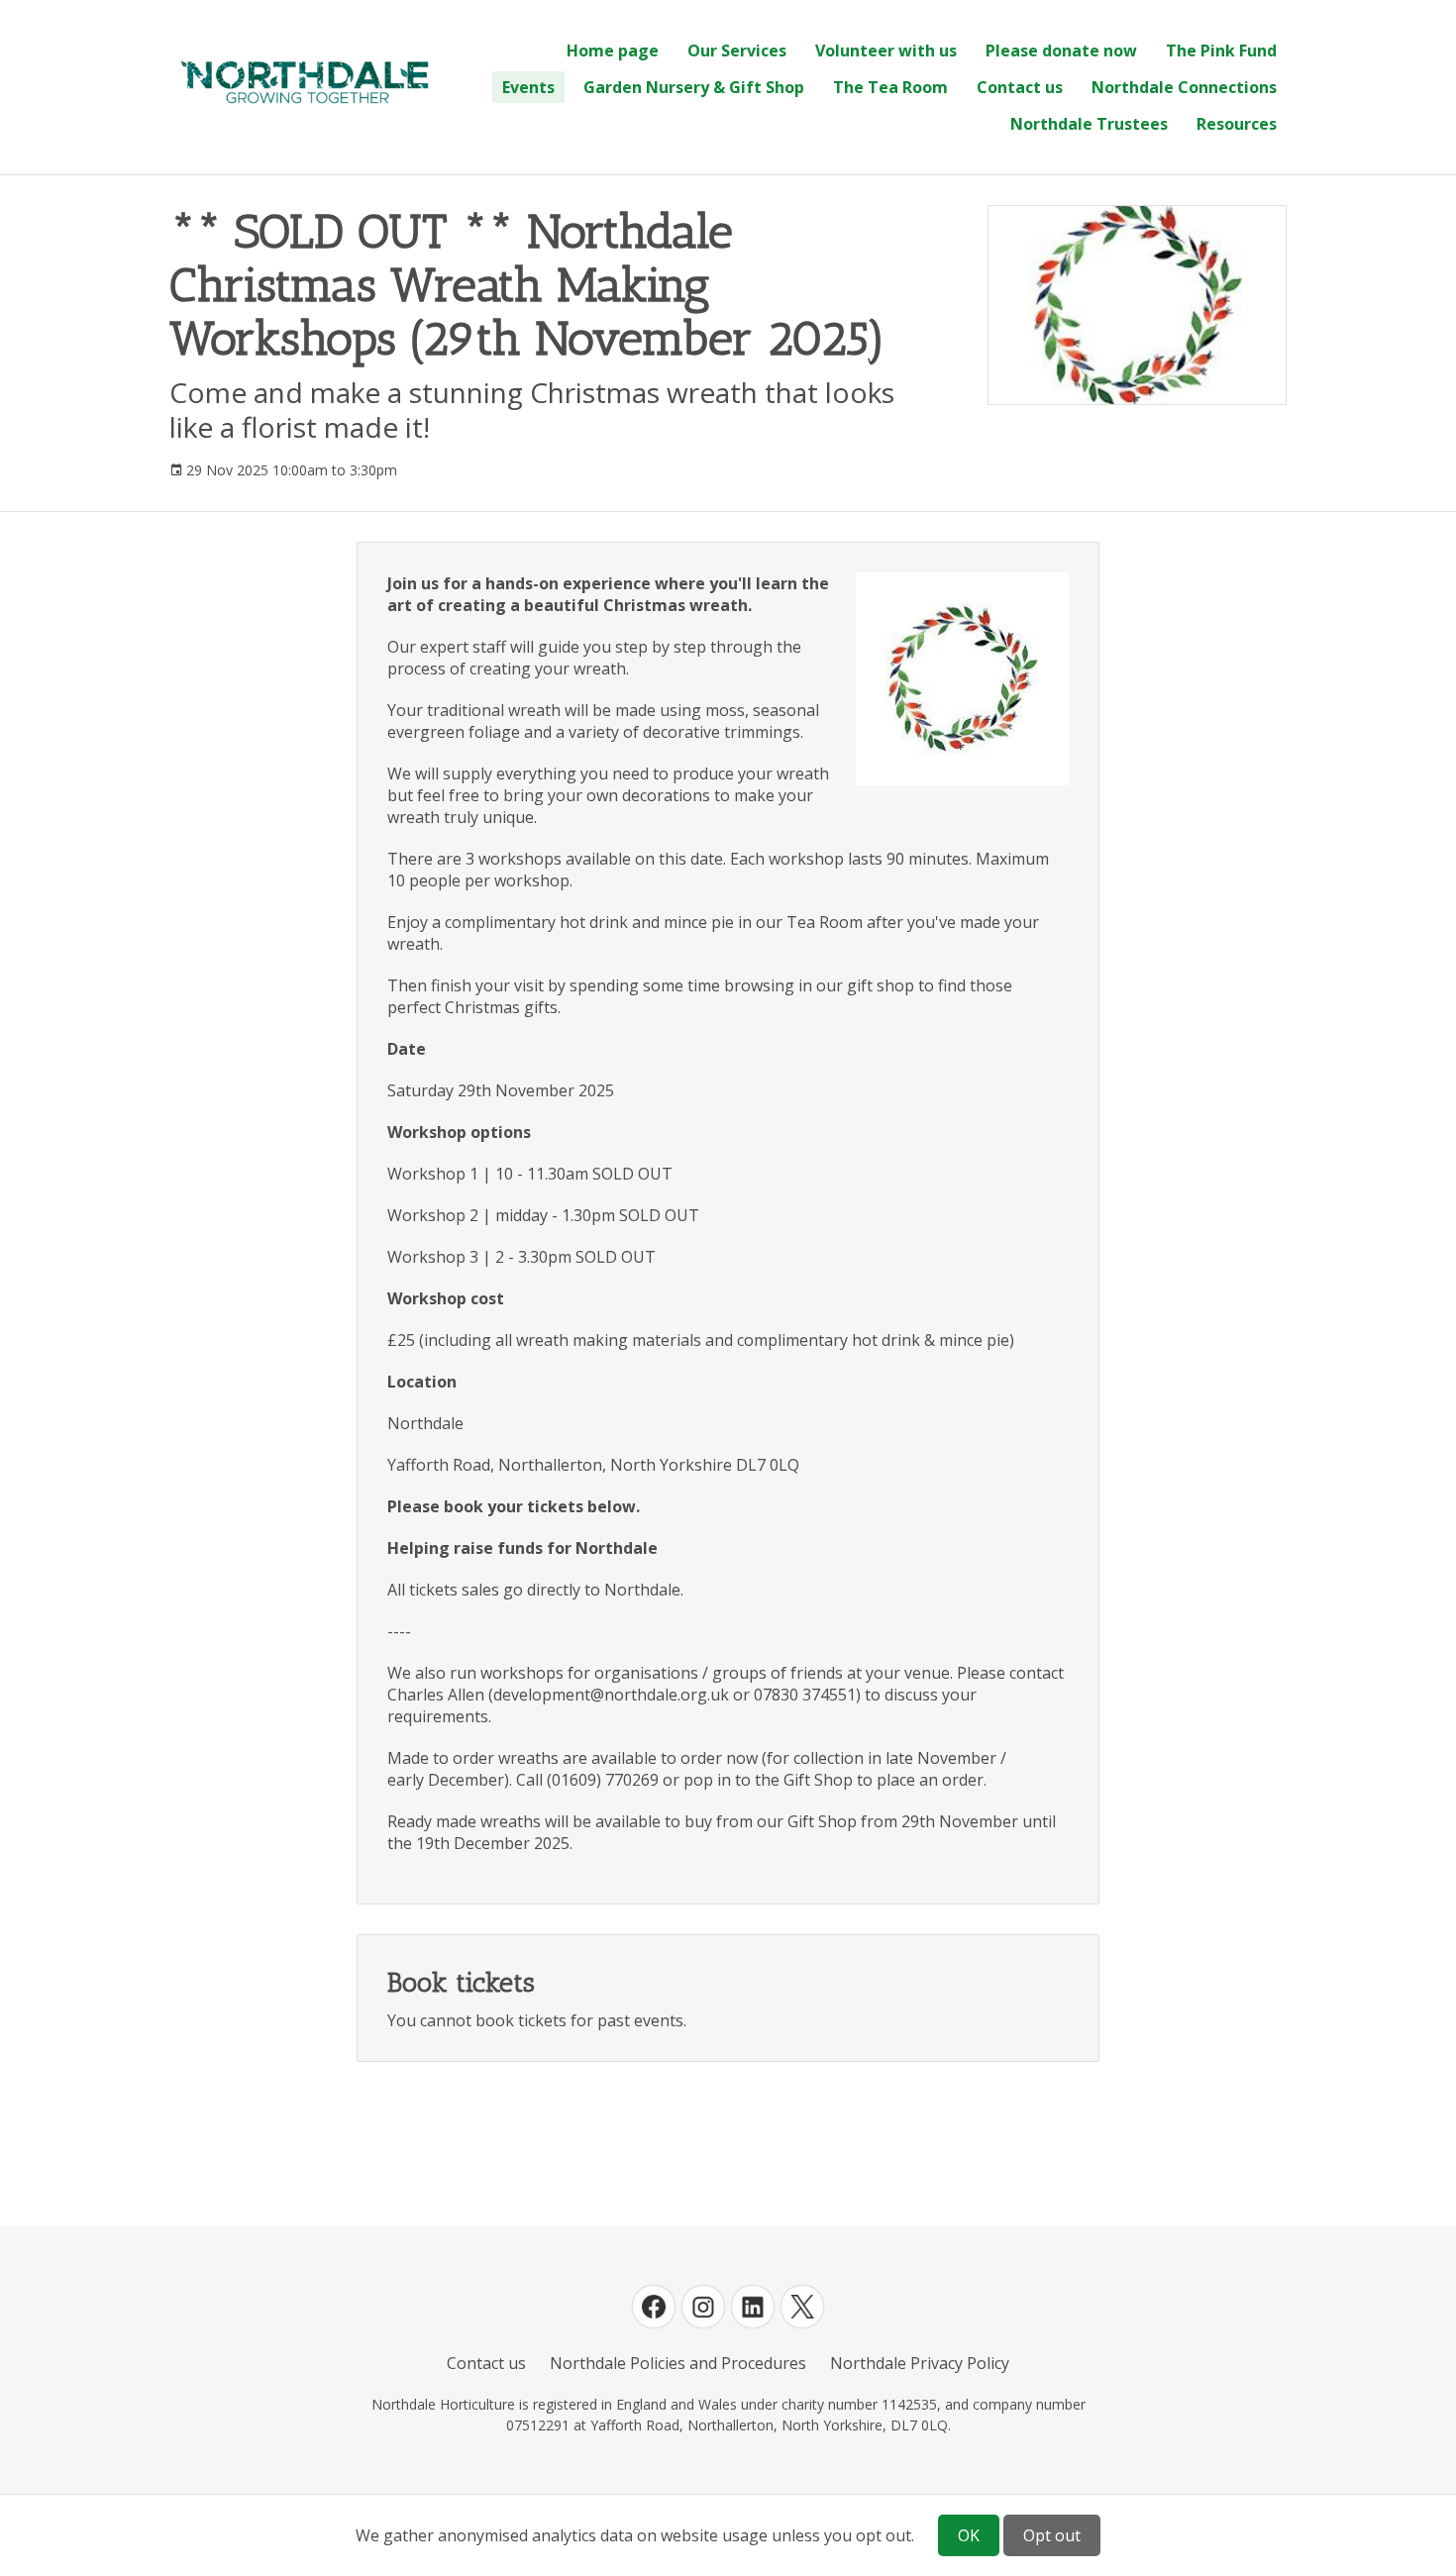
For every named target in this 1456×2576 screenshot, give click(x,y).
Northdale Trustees (1089, 124)
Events (528, 87)
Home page (613, 51)
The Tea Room (890, 87)
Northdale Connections (1184, 87)
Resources (1237, 124)
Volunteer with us (886, 51)
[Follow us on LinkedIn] (753, 2307)
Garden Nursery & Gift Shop (694, 87)
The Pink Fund (1221, 51)
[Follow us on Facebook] (654, 2307)
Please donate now (1061, 51)
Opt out (1052, 2535)
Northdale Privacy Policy (920, 2363)
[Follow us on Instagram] (703, 2307)
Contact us (1020, 87)
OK (969, 2535)
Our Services (737, 51)
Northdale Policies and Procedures (678, 2363)
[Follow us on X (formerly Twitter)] (802, 2307)
